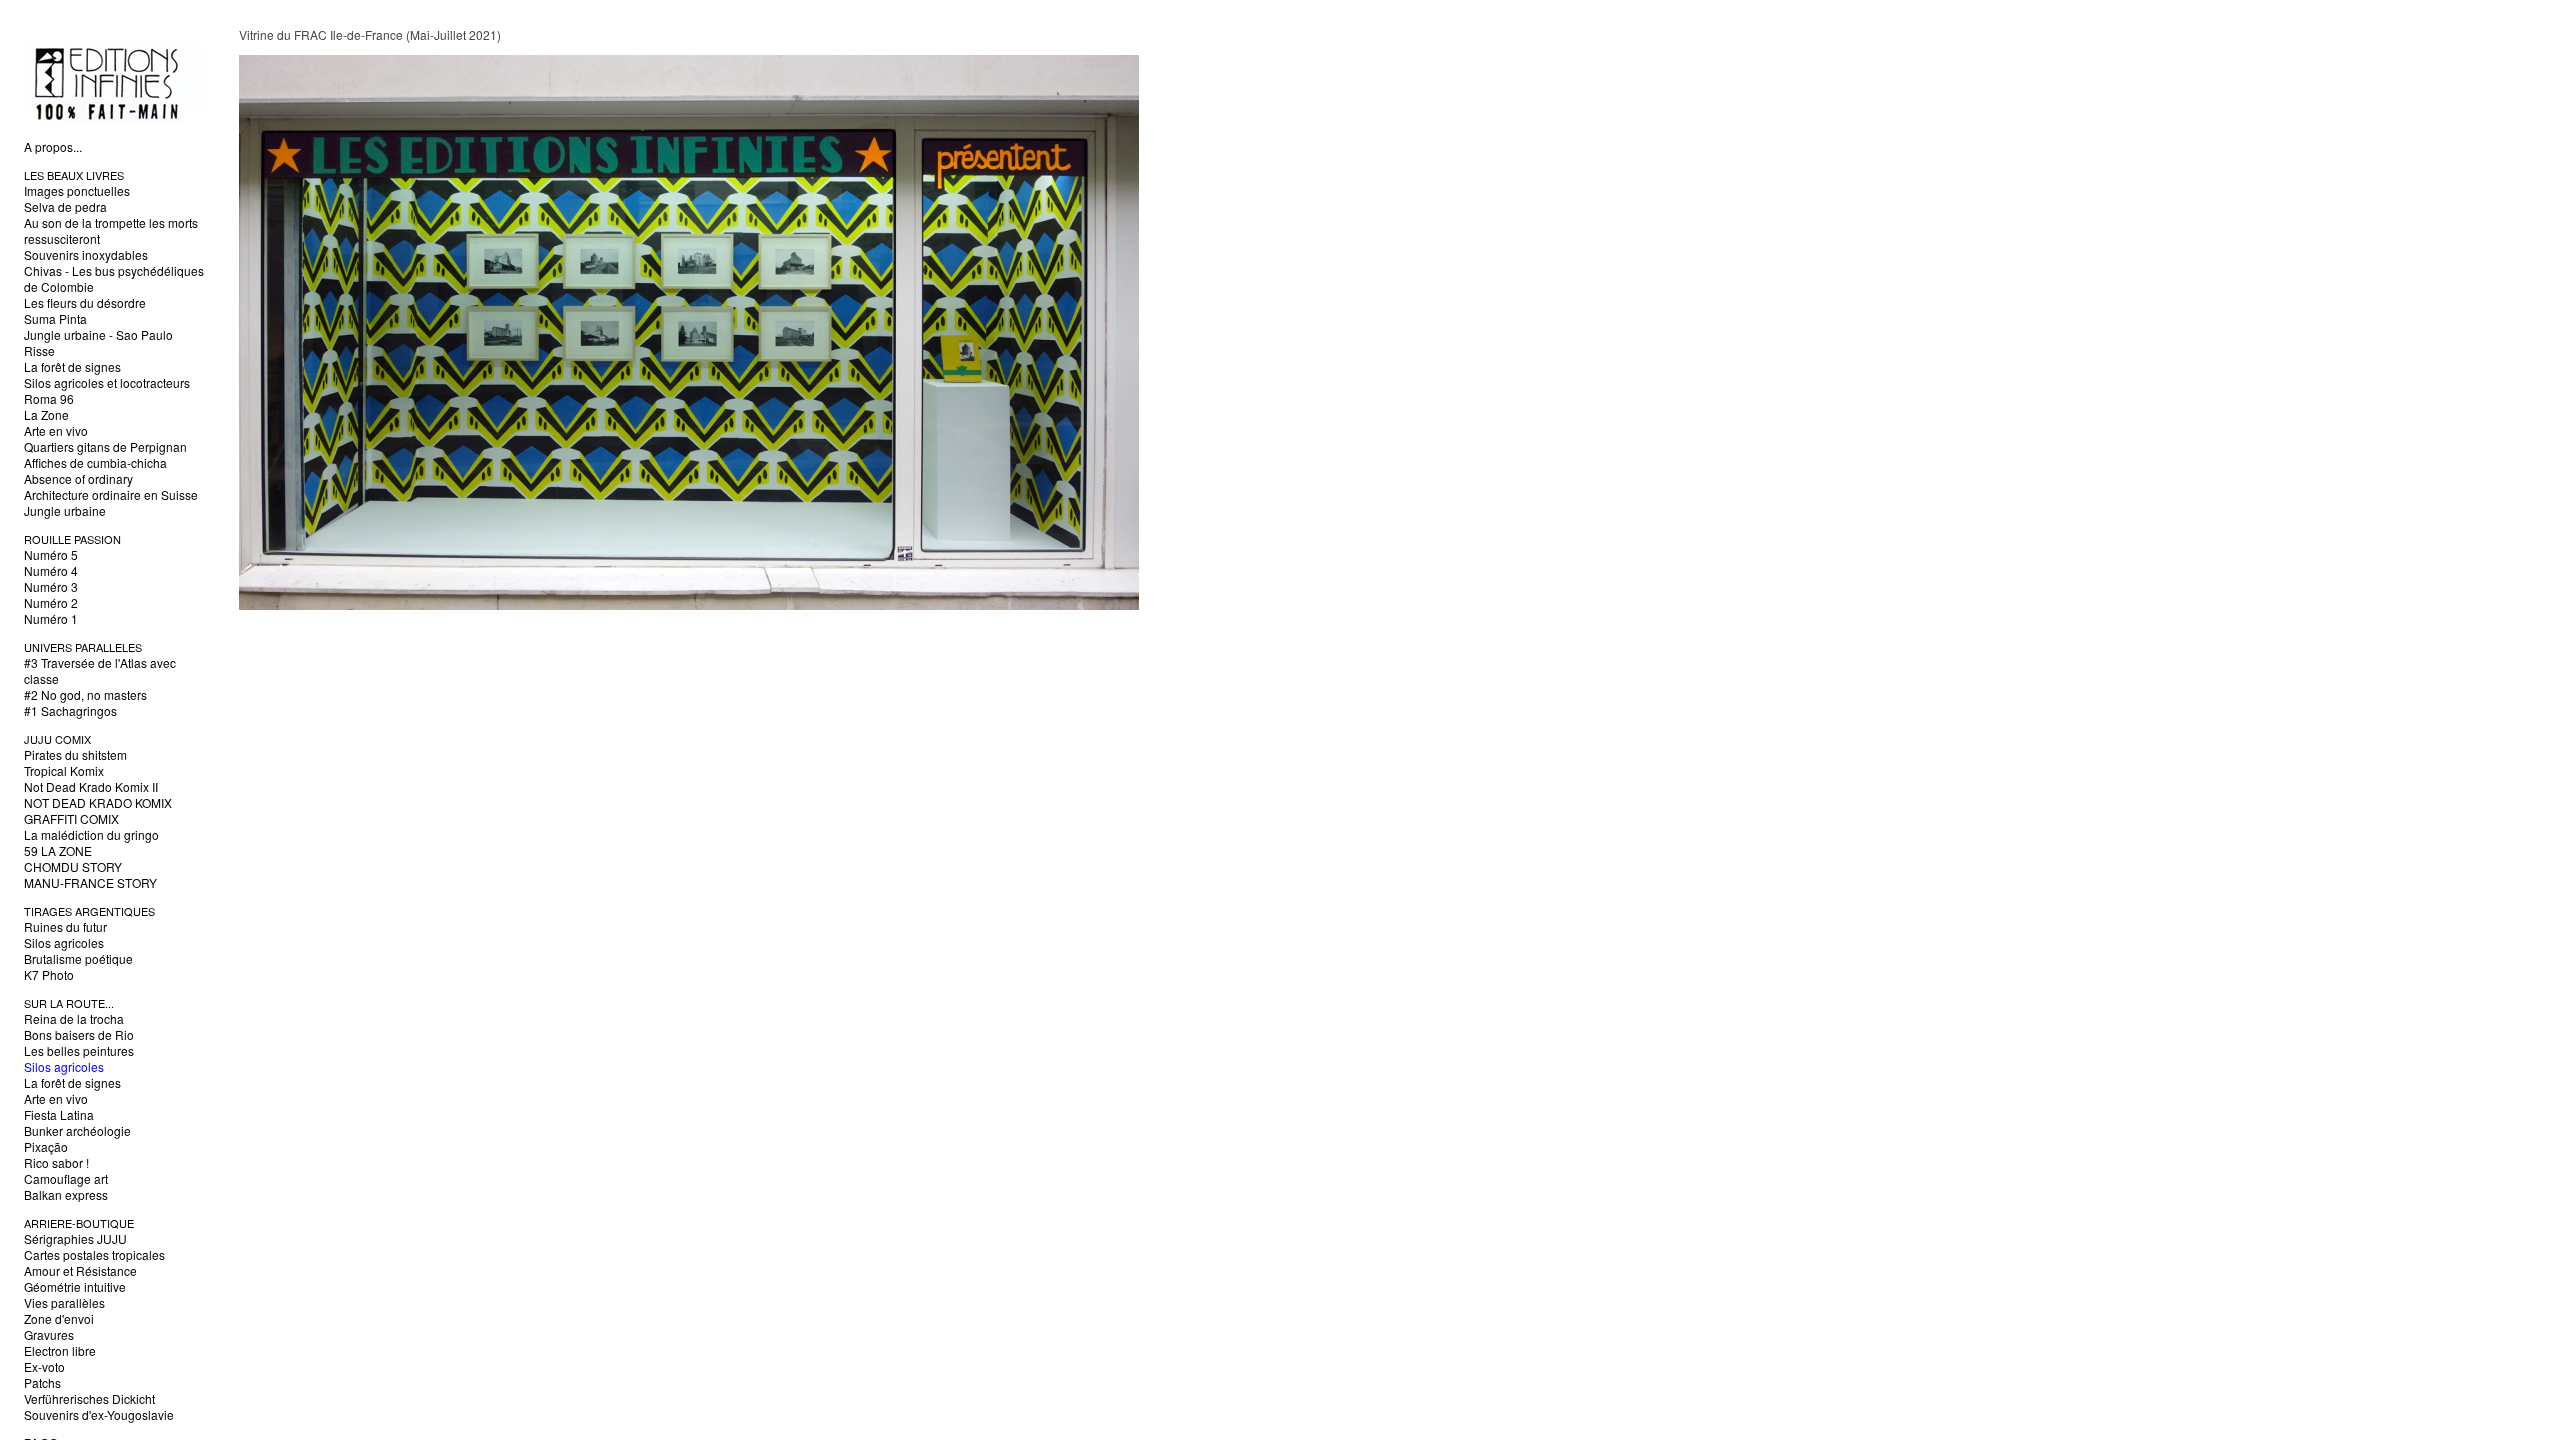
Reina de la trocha (74, 1018)
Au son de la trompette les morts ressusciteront (111, 230)
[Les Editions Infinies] (114, 118)
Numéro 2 (51, 602)
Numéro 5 (51, 554)
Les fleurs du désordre (85, 302)
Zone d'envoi (59, 1318)
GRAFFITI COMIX (71, 818)
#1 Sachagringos (70, 710)
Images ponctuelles (77, 190)
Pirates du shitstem (75, 754)
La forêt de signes (72, 366)
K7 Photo (49, 974)
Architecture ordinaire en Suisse (111, 494)
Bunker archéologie (77, 1130)
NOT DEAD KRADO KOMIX (98, 802)
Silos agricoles (64, 942)
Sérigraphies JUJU (75, 1238)
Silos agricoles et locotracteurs (107, 382)
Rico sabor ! (56, 1162)
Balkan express (66, 1194)
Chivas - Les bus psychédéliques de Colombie (114, 278)
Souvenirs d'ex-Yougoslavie (99, 1414)
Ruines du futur (65, 926)
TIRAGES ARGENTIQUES (89, 911)
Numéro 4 (51, 570)
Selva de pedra (65, 206)
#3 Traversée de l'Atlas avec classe (100, 670)
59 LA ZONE (58, 850)
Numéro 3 (51, 586)
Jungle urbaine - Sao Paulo (98, 334)
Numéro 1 (51, 618)
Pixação (46, 1146)
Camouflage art (66, 1178)
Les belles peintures (79, 1050)
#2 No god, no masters (85, 694)
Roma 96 (49, 398)
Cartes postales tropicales (94, 1254)
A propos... (53, 146)
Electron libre (60, 1350)
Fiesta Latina (59, 1114)
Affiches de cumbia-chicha (95, 462)
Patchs (42, 1382)
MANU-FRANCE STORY (90, 882)
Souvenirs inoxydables (86, 254)
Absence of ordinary (78, 478)
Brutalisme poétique (78, 958)
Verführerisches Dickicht (89, 1398)
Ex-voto (44, 1366)
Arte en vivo (56, 430)
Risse (39, 350)
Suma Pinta (55, 318)
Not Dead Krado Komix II (91, 786)
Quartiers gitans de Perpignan (105, 446)
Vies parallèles (64, 1302)
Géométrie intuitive (75, 1286)
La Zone (46, 414)
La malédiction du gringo (91, 834)
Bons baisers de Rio (79, 1034)
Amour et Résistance (80, 1270)
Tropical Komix (64, 770)
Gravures (49, 1334)
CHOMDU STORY (73, 866)
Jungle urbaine (65, 510)
